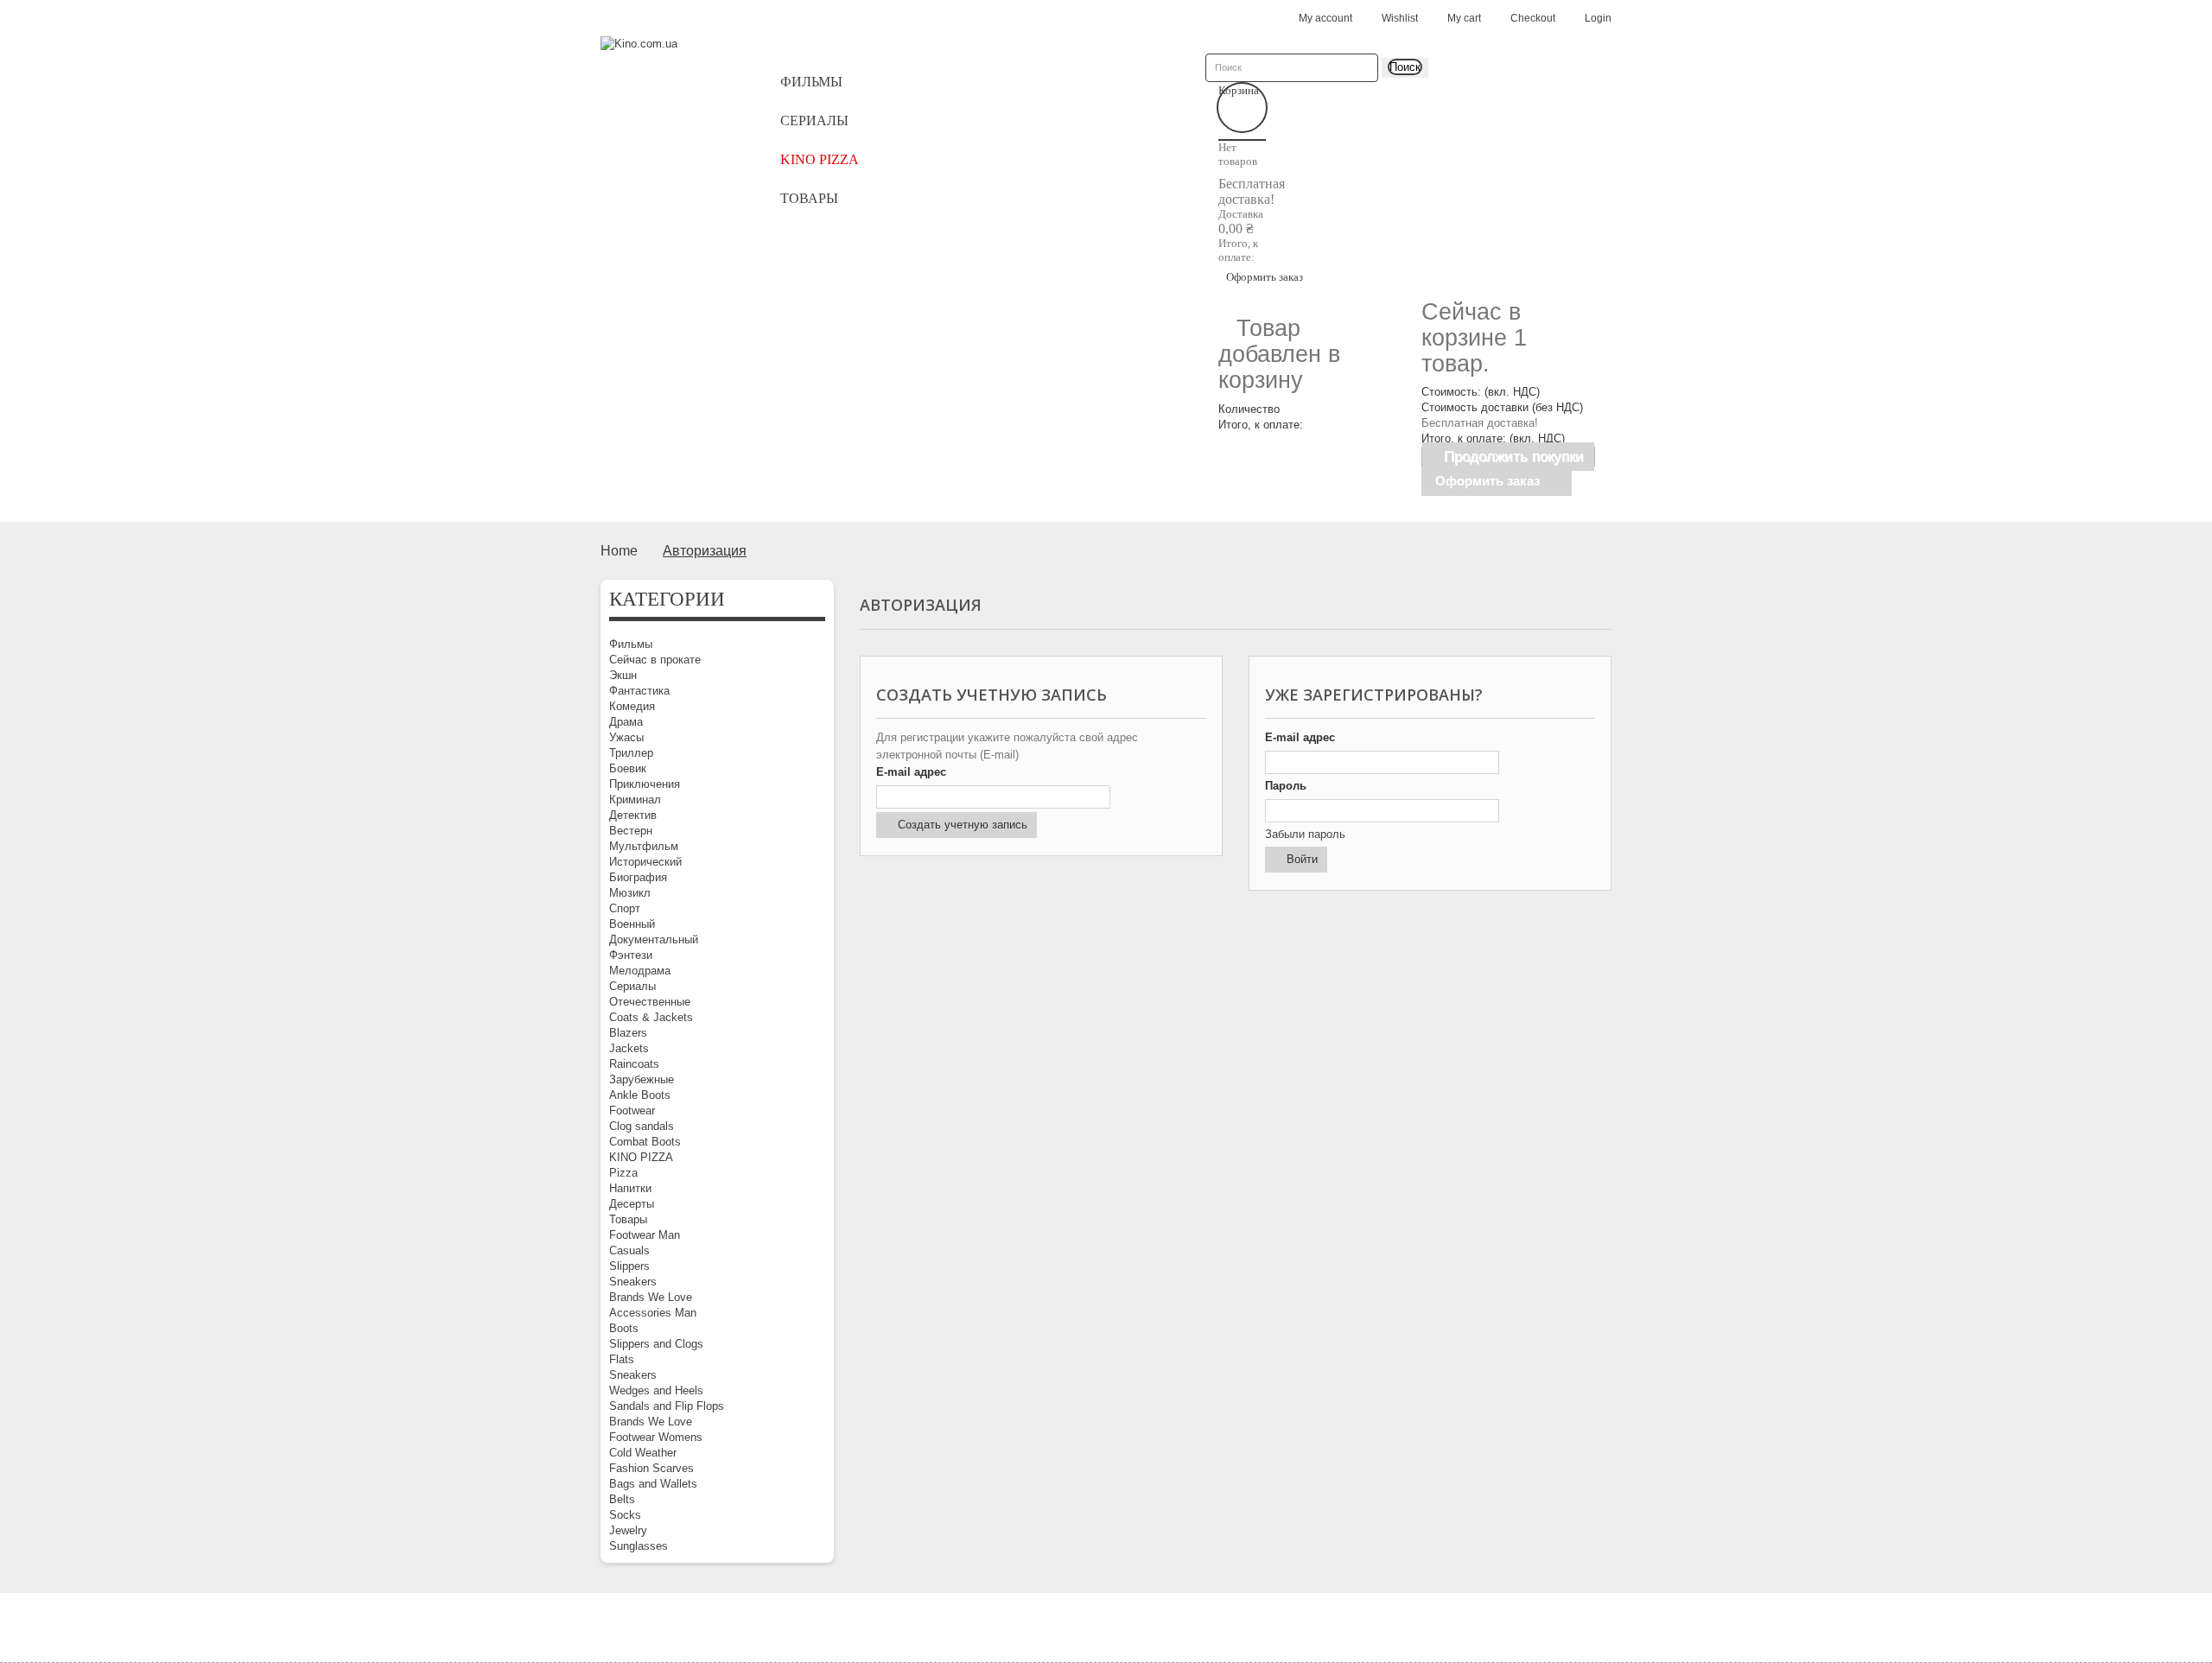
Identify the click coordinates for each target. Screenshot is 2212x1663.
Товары (628, 1219)
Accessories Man (653, 1313)
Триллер (631, 753)
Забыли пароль (1305, 834)
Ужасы (626, 737)
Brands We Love (651, 1297)
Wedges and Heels (656, 1390)
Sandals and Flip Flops (667, 1406)
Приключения (645, 784)
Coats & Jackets (651, 1017)
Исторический (645, 862)
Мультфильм (644, 846)
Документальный (654, 939)
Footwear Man (645, 1235)
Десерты (632, 1204)
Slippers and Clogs (656, 1344)
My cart (1464, 18)
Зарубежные (642, 1079)
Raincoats (634, 1064)
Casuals (629, 1250)
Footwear (632, 1111)
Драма (626, 722)
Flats (622, 1359)
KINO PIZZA (641, 1157)
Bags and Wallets (653, 1484)
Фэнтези (631, 955)
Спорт (625, 908)
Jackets (629, 1048)
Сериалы (632, 986)
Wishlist (1400, 18)
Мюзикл (630, 893)
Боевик (628, 768)
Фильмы (631, 644)
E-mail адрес (911, 772)
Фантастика (639, 691)
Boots (624, 1328)
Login (1598, 18)
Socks (625, 1515)
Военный (632, 924)
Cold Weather (643, 1453)
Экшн (623, 675)
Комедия (632, 706)
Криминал (635, 800)
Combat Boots (645, 1142)
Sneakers (633, 1282)
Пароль (1286, 786)
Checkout (1533, 18)
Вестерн (631, 831)
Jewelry (628, 1530)
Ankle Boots (640, 1095)
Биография (638, 877)
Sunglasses (639, 1546)
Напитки (630, 1188)
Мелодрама (640, 971)
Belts (622, 1499)
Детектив (633, 815)
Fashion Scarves (652, 1468)
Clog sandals (642, 1126)
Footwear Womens (656, 1437)
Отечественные (650, 1002)
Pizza (623, 1173)
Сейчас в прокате (655, 660)
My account (1325, 18)
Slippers (629, 1266)
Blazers (628, 1033)
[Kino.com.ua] (674, 71)
